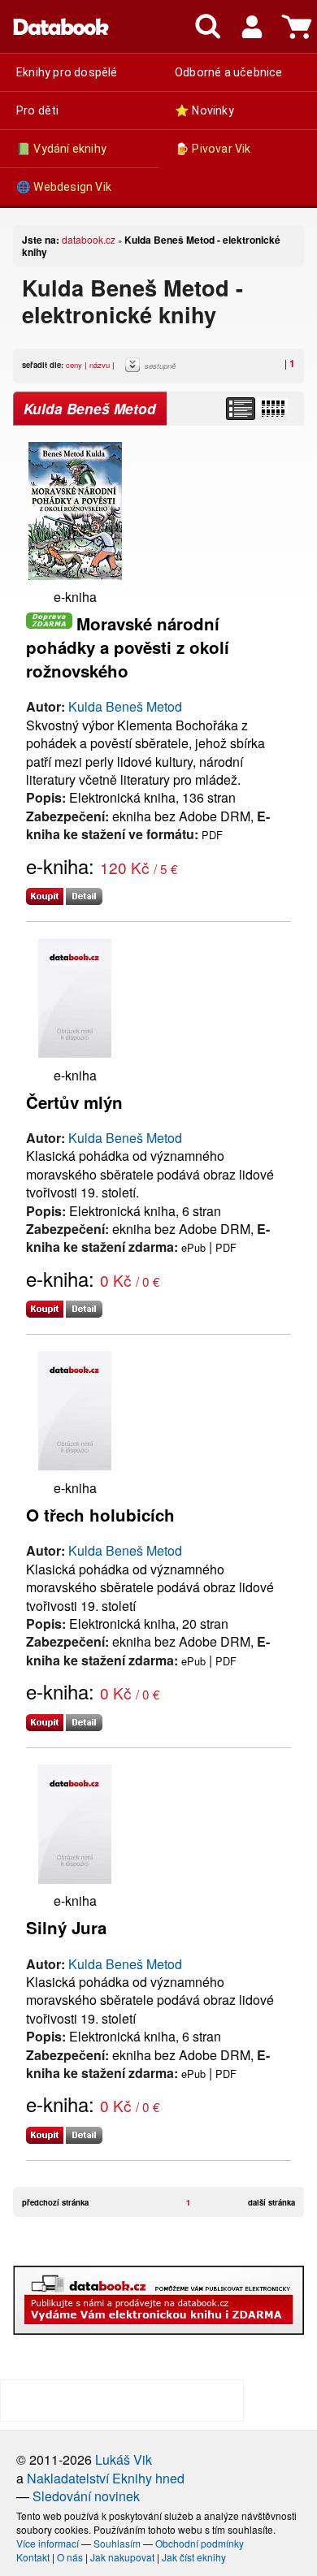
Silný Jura (66, 1927)
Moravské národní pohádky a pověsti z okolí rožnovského (128, 647)
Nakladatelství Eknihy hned (106, 2478)
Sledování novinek (86, 2496)
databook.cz (89, 239)
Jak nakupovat (122, 2557)
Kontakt (33, 2557)
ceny (74, 365)
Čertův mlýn (74, 1102)
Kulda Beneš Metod (125, 706)
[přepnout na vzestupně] (135, 369)
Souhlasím (117, 2543)
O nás (70, 2557)
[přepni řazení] (272, 409)
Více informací (48, 2543)
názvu (100, 365)
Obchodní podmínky (200, 2543)
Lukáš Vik (124, 2459)
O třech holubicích (100, 1515)
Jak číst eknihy (194, 2557)
